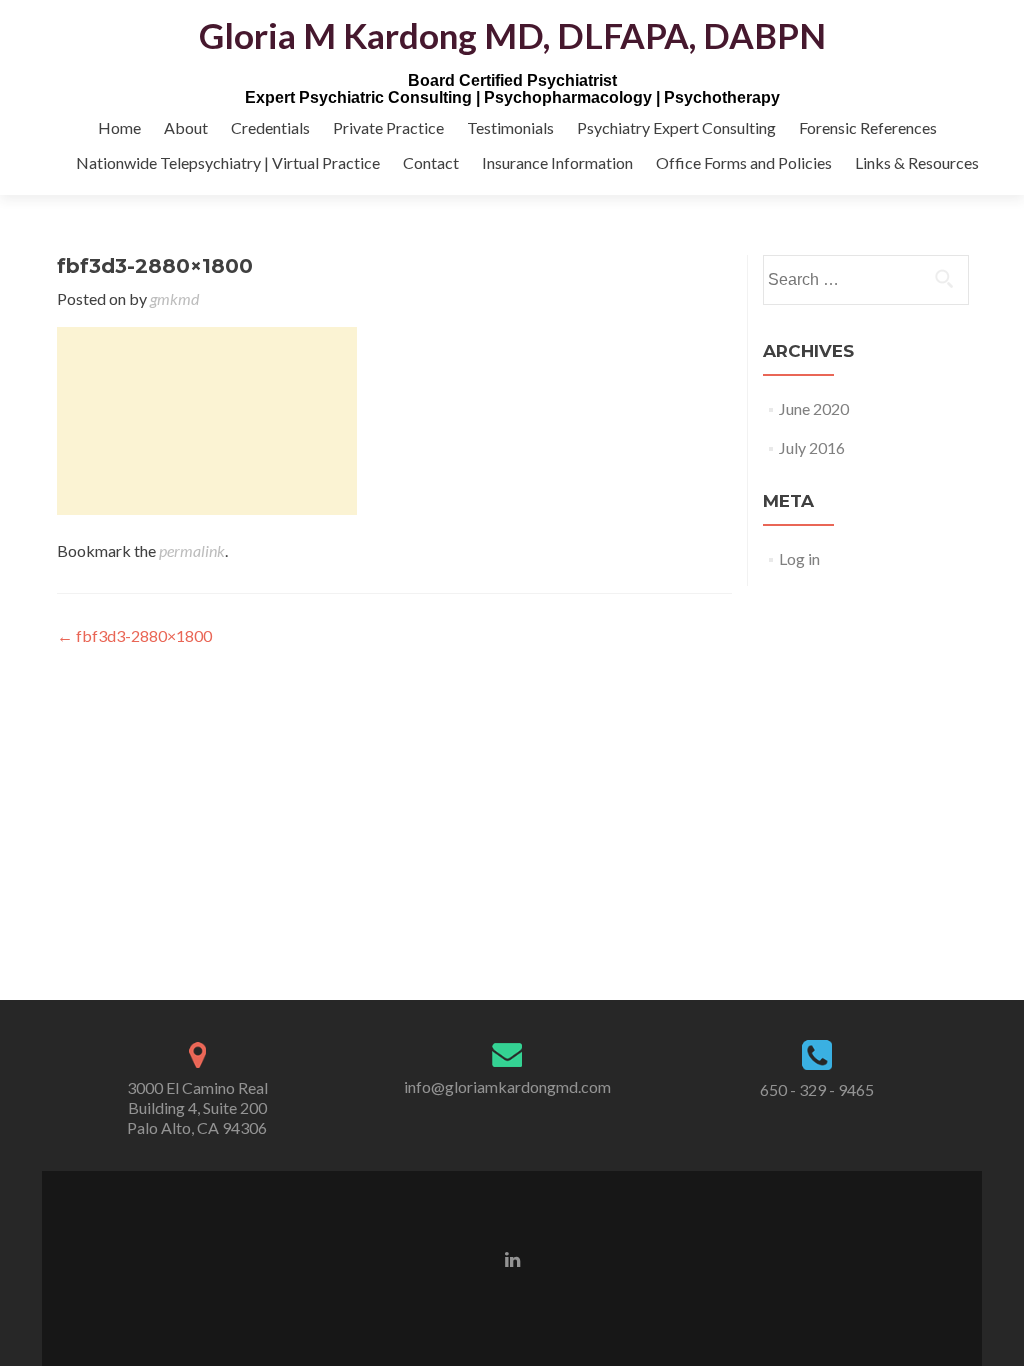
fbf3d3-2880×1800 (134, 635)
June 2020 (814, 408)
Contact (431, 162)
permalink (192, 550)
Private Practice (388, 127)
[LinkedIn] (512, 1258)
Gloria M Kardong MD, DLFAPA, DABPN (512, 35)
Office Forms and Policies (744, 162)
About (186, 127)
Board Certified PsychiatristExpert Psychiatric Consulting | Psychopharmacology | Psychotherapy (512, 89)
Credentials (270, 127)
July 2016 (812, 447)
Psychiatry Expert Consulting (676, 127)
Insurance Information (557, 162)
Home (119, 127)
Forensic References (868, 127)
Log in (799, 558)
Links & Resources (917, 162)
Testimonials (510, 127)
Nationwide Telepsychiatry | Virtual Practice (228, 162)
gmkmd (174, 298)
